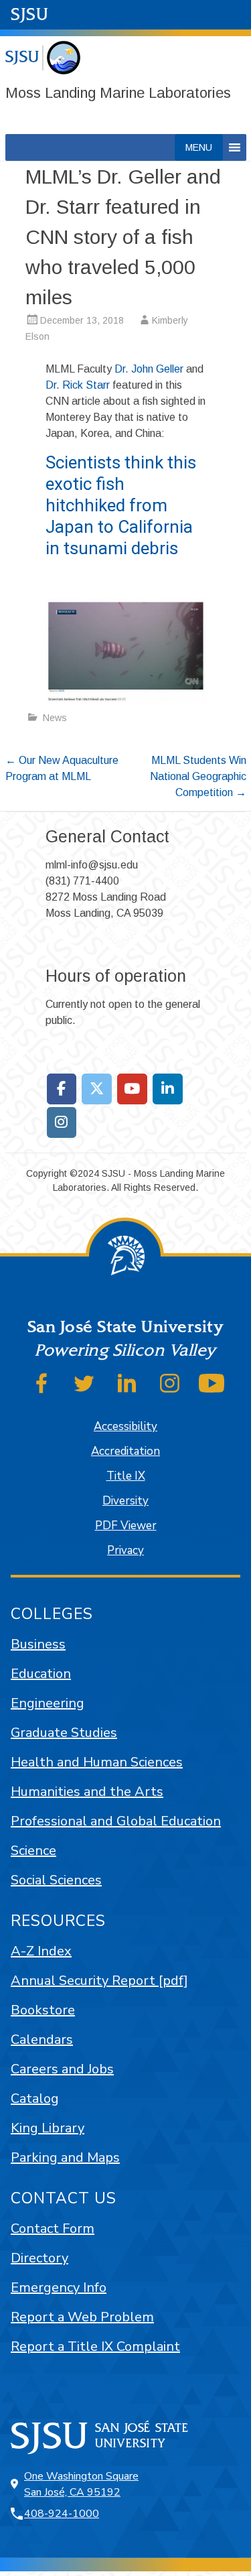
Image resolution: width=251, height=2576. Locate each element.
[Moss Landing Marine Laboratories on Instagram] (62, 1122)
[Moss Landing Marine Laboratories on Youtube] (132, 1089)
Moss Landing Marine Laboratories (118, 93)
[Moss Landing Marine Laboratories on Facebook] (62, 1089)
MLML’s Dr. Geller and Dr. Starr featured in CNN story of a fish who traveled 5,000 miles (123, 237)
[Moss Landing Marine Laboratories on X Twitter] (97, 1089)
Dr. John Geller (149, 369)
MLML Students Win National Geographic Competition (198, 776)
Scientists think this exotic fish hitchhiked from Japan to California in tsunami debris (121, 505)
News (55, 718)
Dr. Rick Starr (78, 385)
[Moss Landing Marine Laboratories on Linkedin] (168, 1089)
